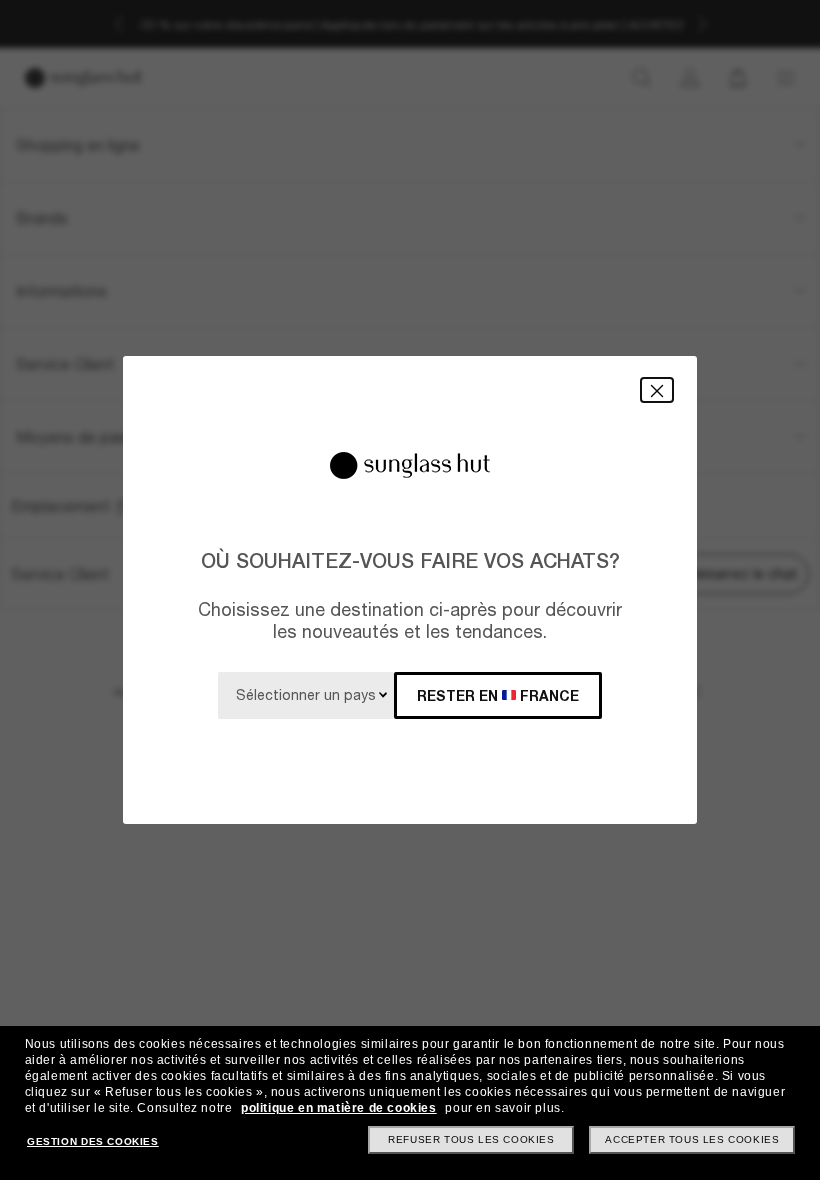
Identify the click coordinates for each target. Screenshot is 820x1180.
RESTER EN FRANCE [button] (498, 695)
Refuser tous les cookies (471, 1139)
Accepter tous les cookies (692, 1139)
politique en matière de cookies (339, 1108)
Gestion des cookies (92, 1141)
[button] (657, 389)
